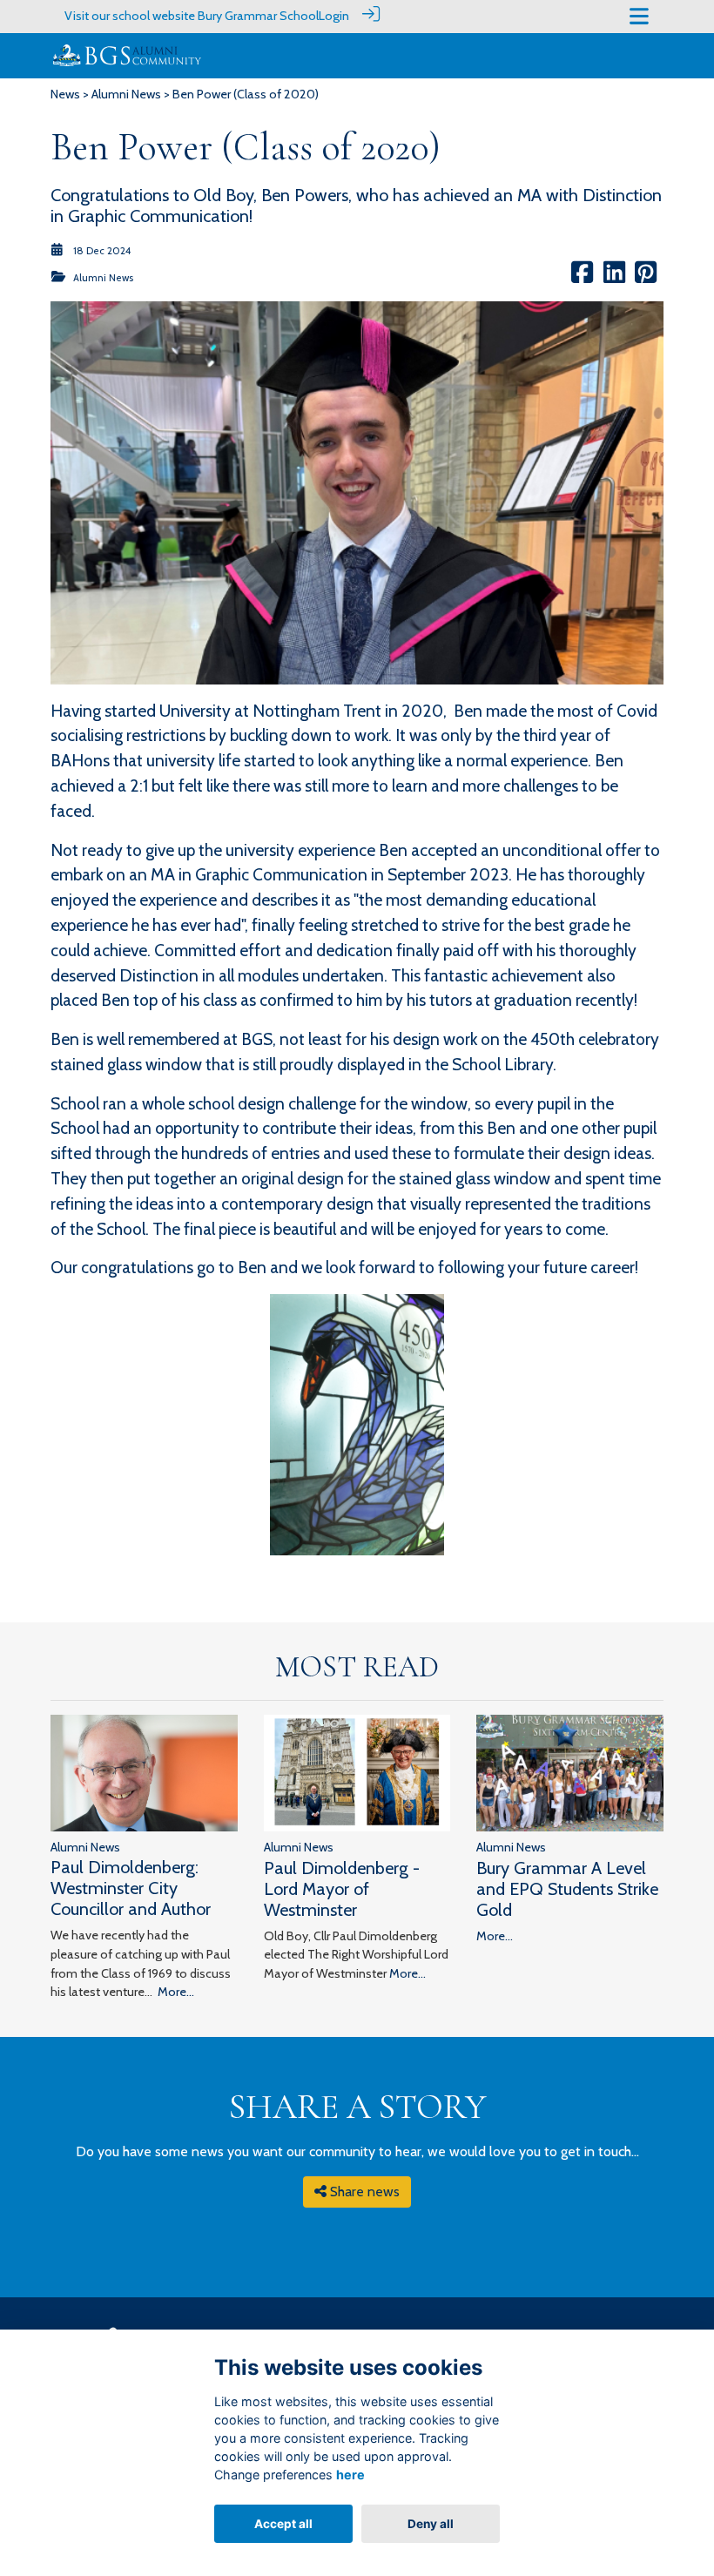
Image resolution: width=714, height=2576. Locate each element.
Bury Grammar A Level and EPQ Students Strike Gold (567, 1889)
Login (334, 16)
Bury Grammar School (258, 16)
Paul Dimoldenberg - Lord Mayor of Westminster (342, 1889)
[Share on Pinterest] (646, 278)
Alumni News (126, 94)
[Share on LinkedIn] (614, 278)
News (65, 94)
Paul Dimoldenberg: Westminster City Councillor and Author (131, 1888)
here (350, 2475)
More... (176, 1992)
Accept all (283, 2524)
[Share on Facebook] (582, 278)
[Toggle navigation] (639, 16)
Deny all (431, 2524)
